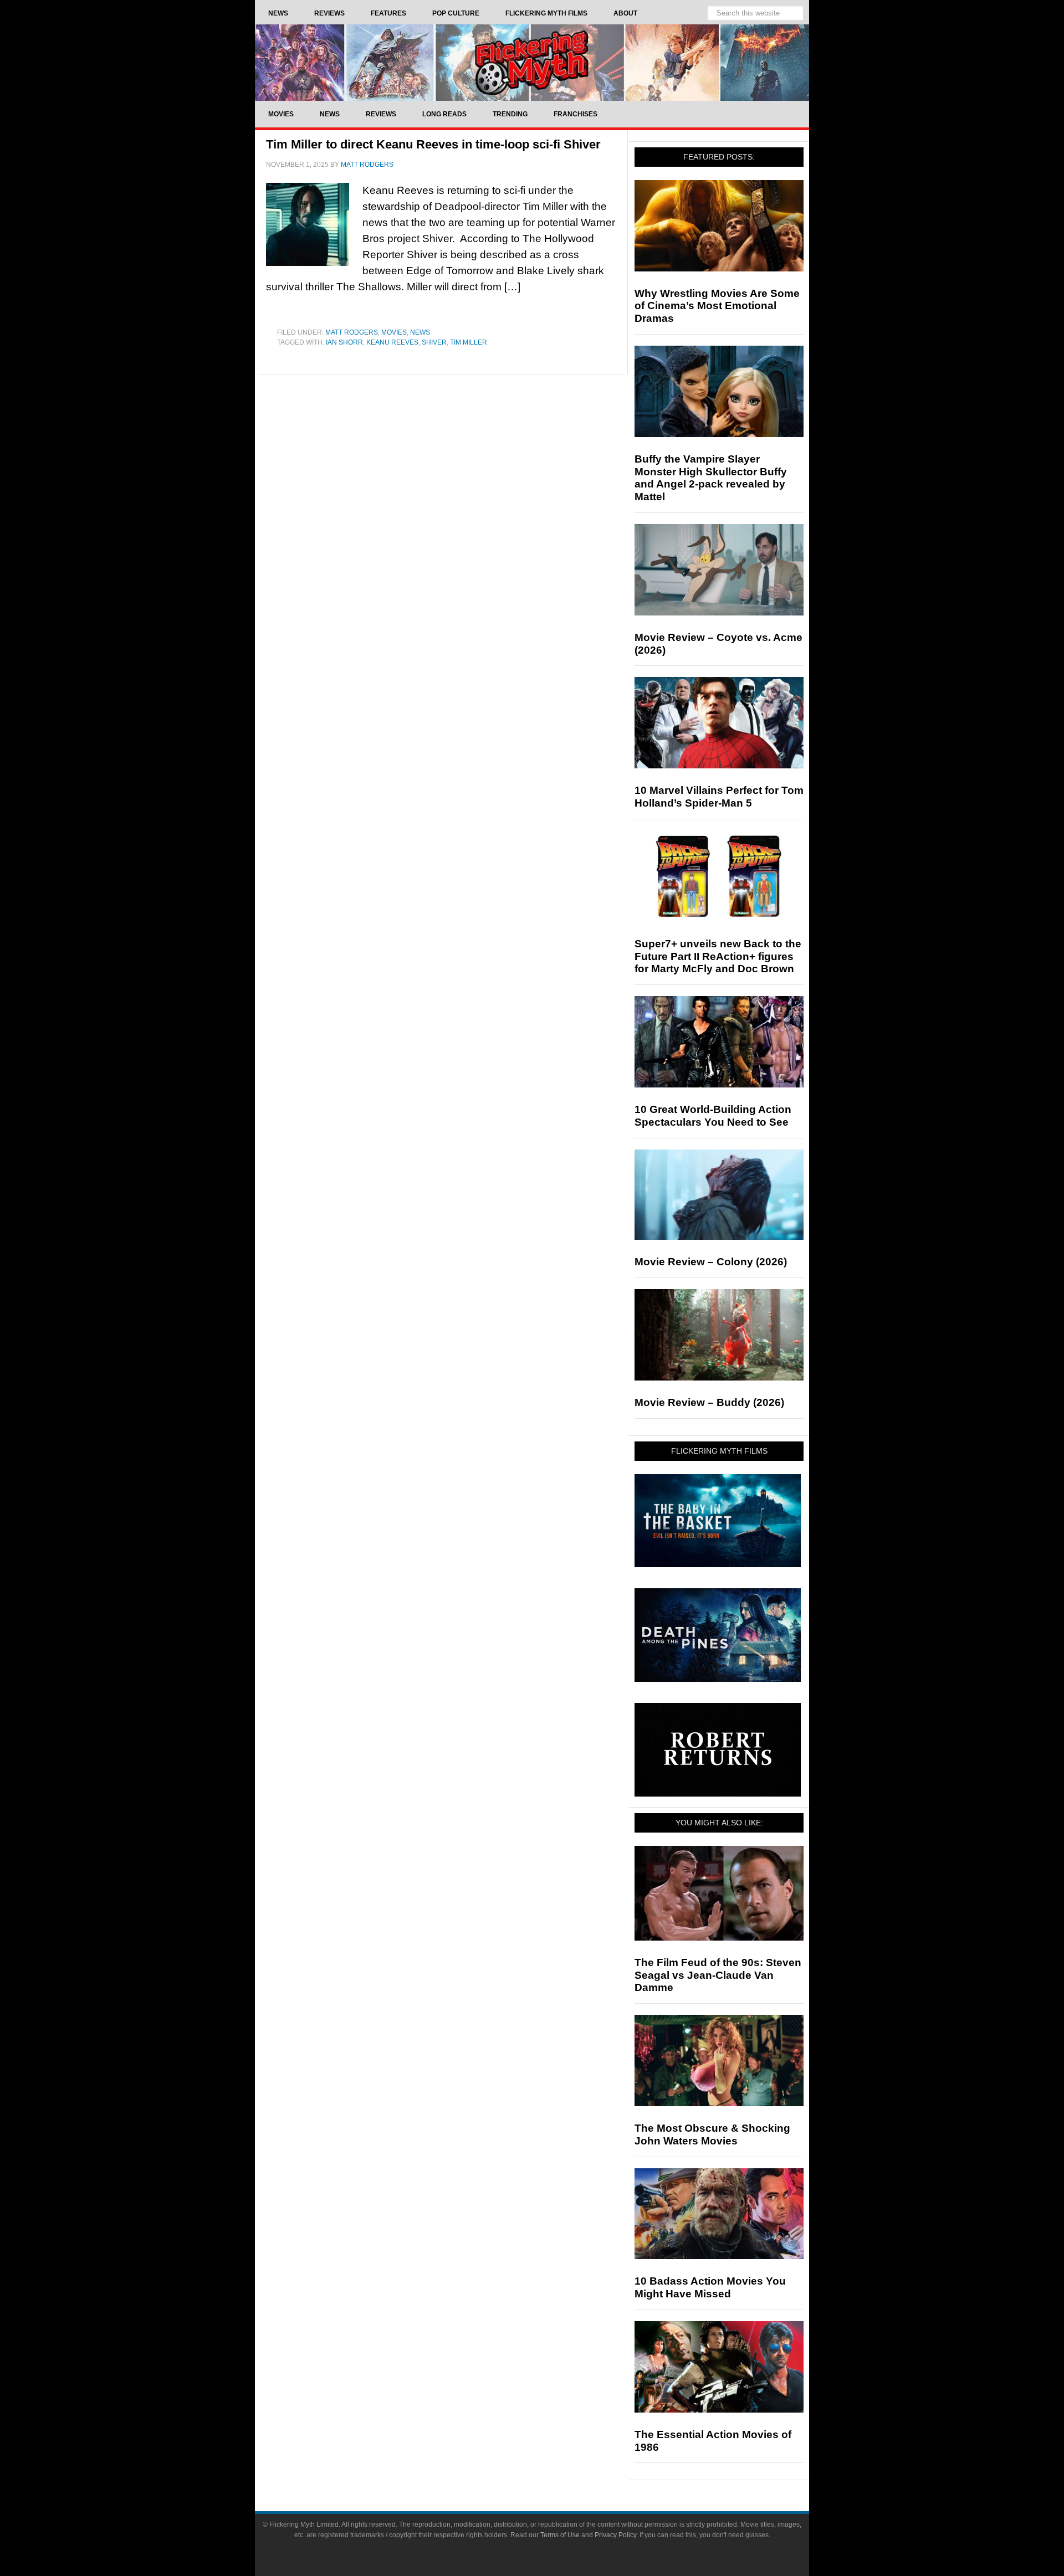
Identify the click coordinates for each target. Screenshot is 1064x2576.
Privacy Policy (615, 2535)
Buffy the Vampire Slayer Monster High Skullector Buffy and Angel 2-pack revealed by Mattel (711, 478)
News (420, 332)
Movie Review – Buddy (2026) (709, 1402)
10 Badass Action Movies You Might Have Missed (710, 2287)
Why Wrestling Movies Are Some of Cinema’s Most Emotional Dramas (717, 306)
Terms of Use (560, 2535)
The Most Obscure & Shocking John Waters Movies (712, 2134)
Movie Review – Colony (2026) (711, 1262)
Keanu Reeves (392, 342)
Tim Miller (469, 342)
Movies (394, 332)
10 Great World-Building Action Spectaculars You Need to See (713, 1116)
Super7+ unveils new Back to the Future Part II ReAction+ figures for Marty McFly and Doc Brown (718, 956)
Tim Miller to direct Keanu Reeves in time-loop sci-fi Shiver (433, 144)
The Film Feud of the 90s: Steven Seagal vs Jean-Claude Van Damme (718, 1975)
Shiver (434, 342)
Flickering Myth (532, 62)
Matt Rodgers (352, 332)
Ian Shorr (344, 342)
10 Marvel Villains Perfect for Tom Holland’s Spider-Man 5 (719, 797)
